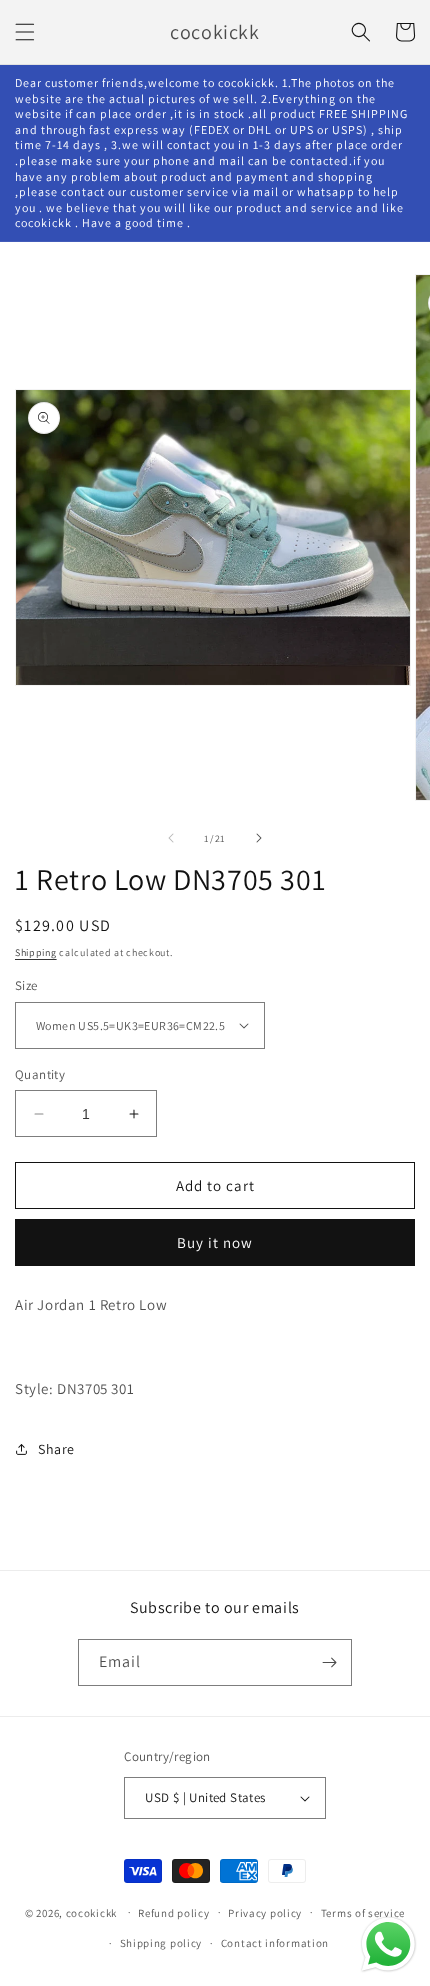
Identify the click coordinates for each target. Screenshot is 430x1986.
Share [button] (56, 1449)
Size (26, 985)
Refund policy (173, 1913)
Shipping (36, 952)
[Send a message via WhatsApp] (388, 1944)
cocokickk (91, 1912)
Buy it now (215, 1242)
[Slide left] (171, 838)
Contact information (275, 1943)
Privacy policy (265, 1913)
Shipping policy (161, 1943)
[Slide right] (259, 838)
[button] (25, 32)
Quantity (40, 1074)
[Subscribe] (329, 1662)
